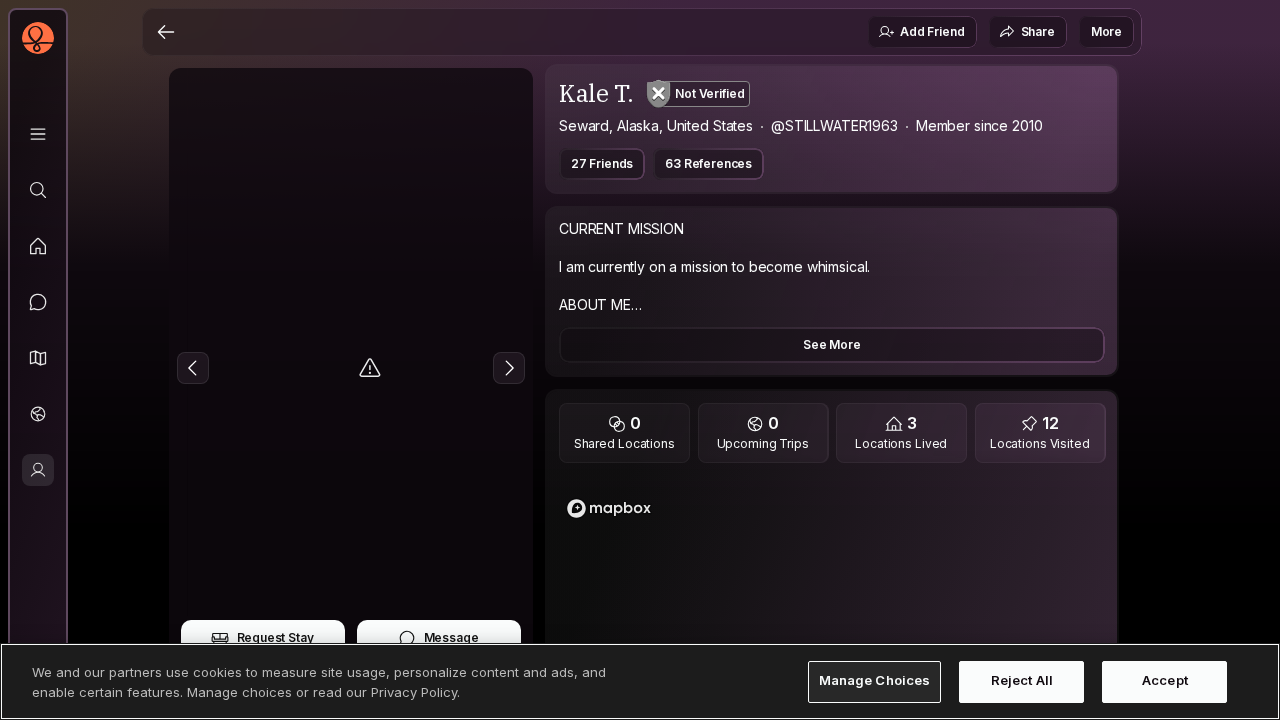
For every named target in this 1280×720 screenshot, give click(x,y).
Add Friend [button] (932, 31)
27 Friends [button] (602, 163)
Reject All (1022, 681)
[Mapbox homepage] (609, 508)
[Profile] (38, 470)
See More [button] (832, 344)
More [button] (1106, 31)
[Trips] (38, 414)
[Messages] (38, 302)
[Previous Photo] (193, 368)
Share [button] (1038, 31)
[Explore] (38, 190)
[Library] (38, 134)
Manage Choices (875, 681)
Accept (1165, 681)
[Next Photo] (509, 368)
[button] (38, 358)
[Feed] (38, 246)
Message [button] (451, 637)
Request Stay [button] (275, 637)
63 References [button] (708, 163)
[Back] (166, 32)
